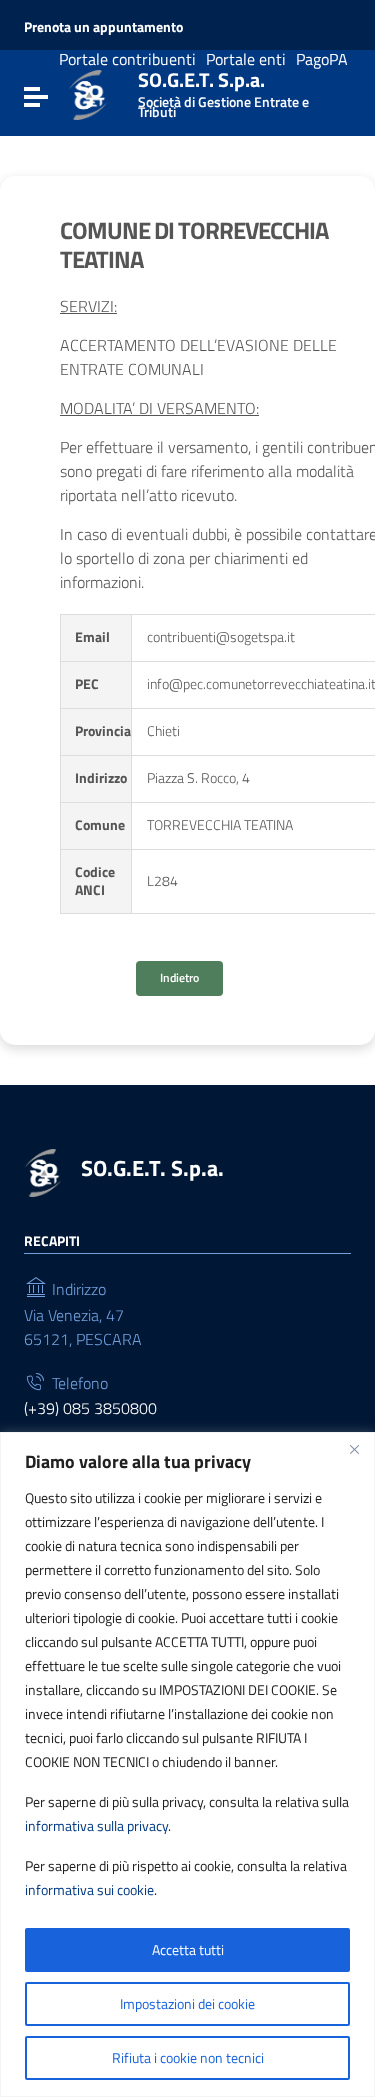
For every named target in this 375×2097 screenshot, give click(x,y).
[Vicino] (354, 1449)
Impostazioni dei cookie (187, 2003)
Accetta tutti (188, 1949)
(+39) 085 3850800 (90, 1408)
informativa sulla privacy (96, 1825)
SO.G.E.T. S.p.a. (223, 90)
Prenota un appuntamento (103, 27)
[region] (187, 1764)
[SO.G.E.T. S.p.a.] (88, 93)
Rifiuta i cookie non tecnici (188, 2057)
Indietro (179, 977)
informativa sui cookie (89, 1889)
